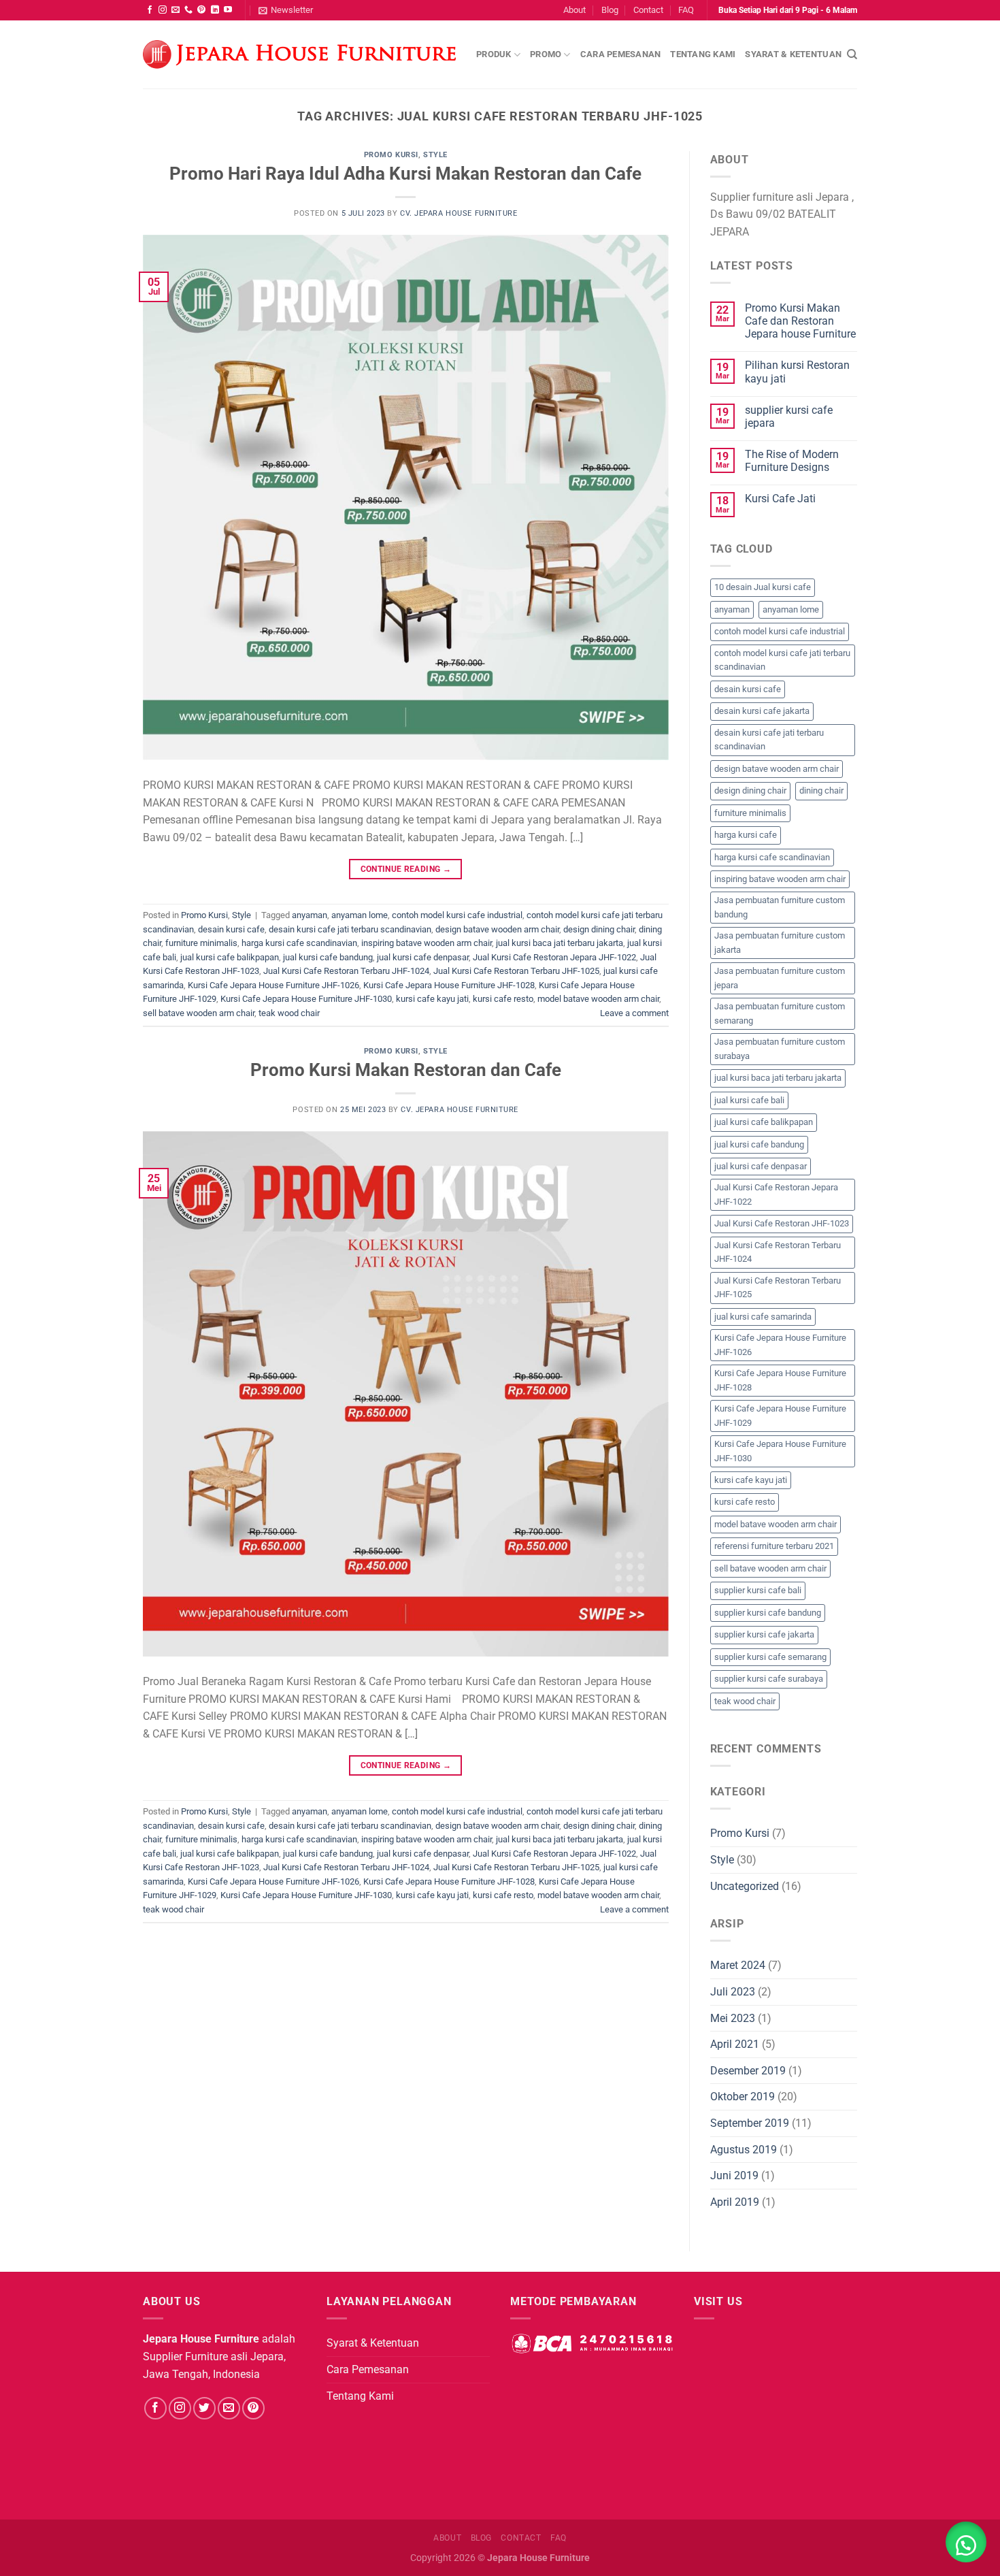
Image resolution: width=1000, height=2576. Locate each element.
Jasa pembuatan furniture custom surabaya (780, 1048)
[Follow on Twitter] (204, 2408)
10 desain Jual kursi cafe (763, 587)
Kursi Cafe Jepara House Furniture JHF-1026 (273, 985)
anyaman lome (360, 915)
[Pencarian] (852, 54)
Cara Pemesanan (621, 54)
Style (435, 155)
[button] (966, 2542)
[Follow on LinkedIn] (215, 10)
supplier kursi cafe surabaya (769, 1679)
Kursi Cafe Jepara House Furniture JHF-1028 (449, 985)
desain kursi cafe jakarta (762, 711)
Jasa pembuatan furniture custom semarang (780, 1013)
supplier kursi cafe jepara (789, 417)
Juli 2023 (733, 1992)
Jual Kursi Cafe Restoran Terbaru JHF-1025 (516, 971)
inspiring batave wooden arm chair (427, 943)
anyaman (310, 915)
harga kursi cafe (746, 835)
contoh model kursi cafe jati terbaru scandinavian (782, 660)
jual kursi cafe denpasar (423, 957)
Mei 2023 (733, 2018)
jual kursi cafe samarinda (763, 1317)
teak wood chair (289, 1013)
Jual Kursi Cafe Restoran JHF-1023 (782, 1223)
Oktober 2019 (743, 2097)
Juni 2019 (734, 2175)
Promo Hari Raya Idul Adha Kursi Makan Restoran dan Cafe (405, 174)
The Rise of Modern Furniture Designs (792, 461)
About (574, 10)
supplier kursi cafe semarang (770, 1657)
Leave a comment (634, 1013)
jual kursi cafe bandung (328, 957)
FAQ (686, 10)
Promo (546, 54)
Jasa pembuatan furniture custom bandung (780, 907)
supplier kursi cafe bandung (768, 1613)
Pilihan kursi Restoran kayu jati (797, 372)
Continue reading (406, 869)
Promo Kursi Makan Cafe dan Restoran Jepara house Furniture (800, 321)
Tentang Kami (703, 54)
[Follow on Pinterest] (201, 10)
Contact (648, 10)
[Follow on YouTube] (228, 10)
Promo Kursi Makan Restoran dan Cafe (406, 1070)
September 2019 (750, 2123)
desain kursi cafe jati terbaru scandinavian (350, 929)
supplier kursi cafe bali (758, 1590)
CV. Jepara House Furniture (459, 213)
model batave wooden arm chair (598, 999)
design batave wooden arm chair (497, 929)
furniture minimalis (201, 943)
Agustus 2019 (744, 2150)
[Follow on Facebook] (150, 10)
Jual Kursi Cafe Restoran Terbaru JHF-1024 (346, 971)
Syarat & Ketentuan (793, 54)
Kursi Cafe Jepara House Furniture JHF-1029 (780, 1415)
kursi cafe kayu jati (432, 999)
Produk (494, 54)
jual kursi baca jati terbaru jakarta (560, 943)
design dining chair (599, 929)
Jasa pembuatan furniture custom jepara (780, 978)
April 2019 (735, 2202)
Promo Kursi (391, 155)
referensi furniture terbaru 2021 (774, 1546)
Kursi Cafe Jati (780, 499)
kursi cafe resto (503, 999)
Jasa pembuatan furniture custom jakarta (780, 942)
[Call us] (188, 10)
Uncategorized (745, 1886)
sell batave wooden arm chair (199, 1013)
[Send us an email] (176, 10)
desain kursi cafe (231, 929)
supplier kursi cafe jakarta (764, 1634)
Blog (610, 10)
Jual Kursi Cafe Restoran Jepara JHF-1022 (554, 957)
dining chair (821, 790)
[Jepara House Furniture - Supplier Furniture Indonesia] (299, 55)
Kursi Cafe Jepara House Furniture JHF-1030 (306, 999)
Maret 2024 (738, 1965)
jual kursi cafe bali (749, 1100)
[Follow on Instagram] (163, 10)
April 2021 (735, 2044)
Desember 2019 (748, 2071)
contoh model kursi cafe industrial (457, 915)
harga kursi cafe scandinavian (299, 943)
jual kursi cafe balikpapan (230, 957)
